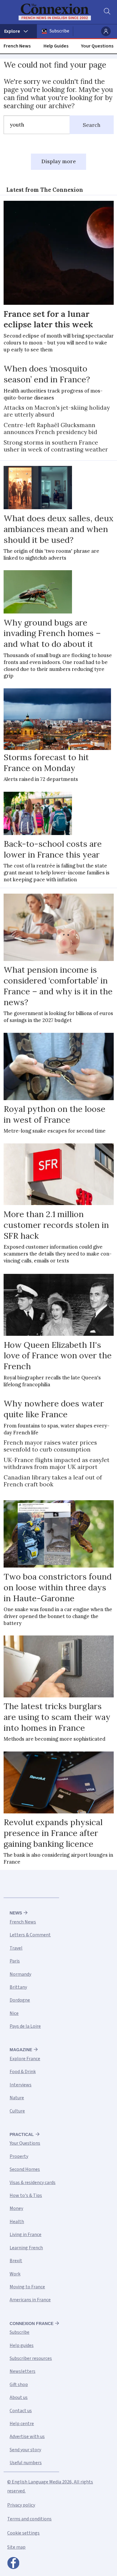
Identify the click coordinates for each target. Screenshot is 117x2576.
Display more (59, 161)
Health (17, 2222)
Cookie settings (23, 2533)
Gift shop (19, 2385)
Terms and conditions (29, 2519)
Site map (16, 2547)
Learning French (26, 2248)
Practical (22, 2134)
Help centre (22, 2424)
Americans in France (30, 2300)
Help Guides (56, 46)
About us (19, 2397)
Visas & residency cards (33, 2183)
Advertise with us (27, 2437)
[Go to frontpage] (55, 12)
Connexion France (31, 2324)
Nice (14, 2013)
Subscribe (59, 31)
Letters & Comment (30, 1935)
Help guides (22, 2345)
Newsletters (22, 2371)
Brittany (18, 1987)
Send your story (25, 2450)
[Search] (106, 12)
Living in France (25, 2235)
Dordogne (20, 2000)
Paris (15, 1961)
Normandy (20, 1974)
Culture (17, 2111)
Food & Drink (23, 2072)
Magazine (21, 2050)
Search (92, 125)
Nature (17, 2098)
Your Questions (97, 46)
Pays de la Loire (25, 2026)
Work (15, 2274)
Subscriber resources (31, 2358)
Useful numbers (26, 2463)
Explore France (25, 2059)
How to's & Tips (26, 2195)
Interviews (21, 2085)
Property (19, 2156)
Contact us (21, 2411)
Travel (16, 1948)
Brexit (16, 2261)
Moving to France (27, 2287)
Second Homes (25, 2169)
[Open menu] (18, 31)
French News (17, 46)
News (16, 1913)
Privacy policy (21, 2505)
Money (16, 2208)
